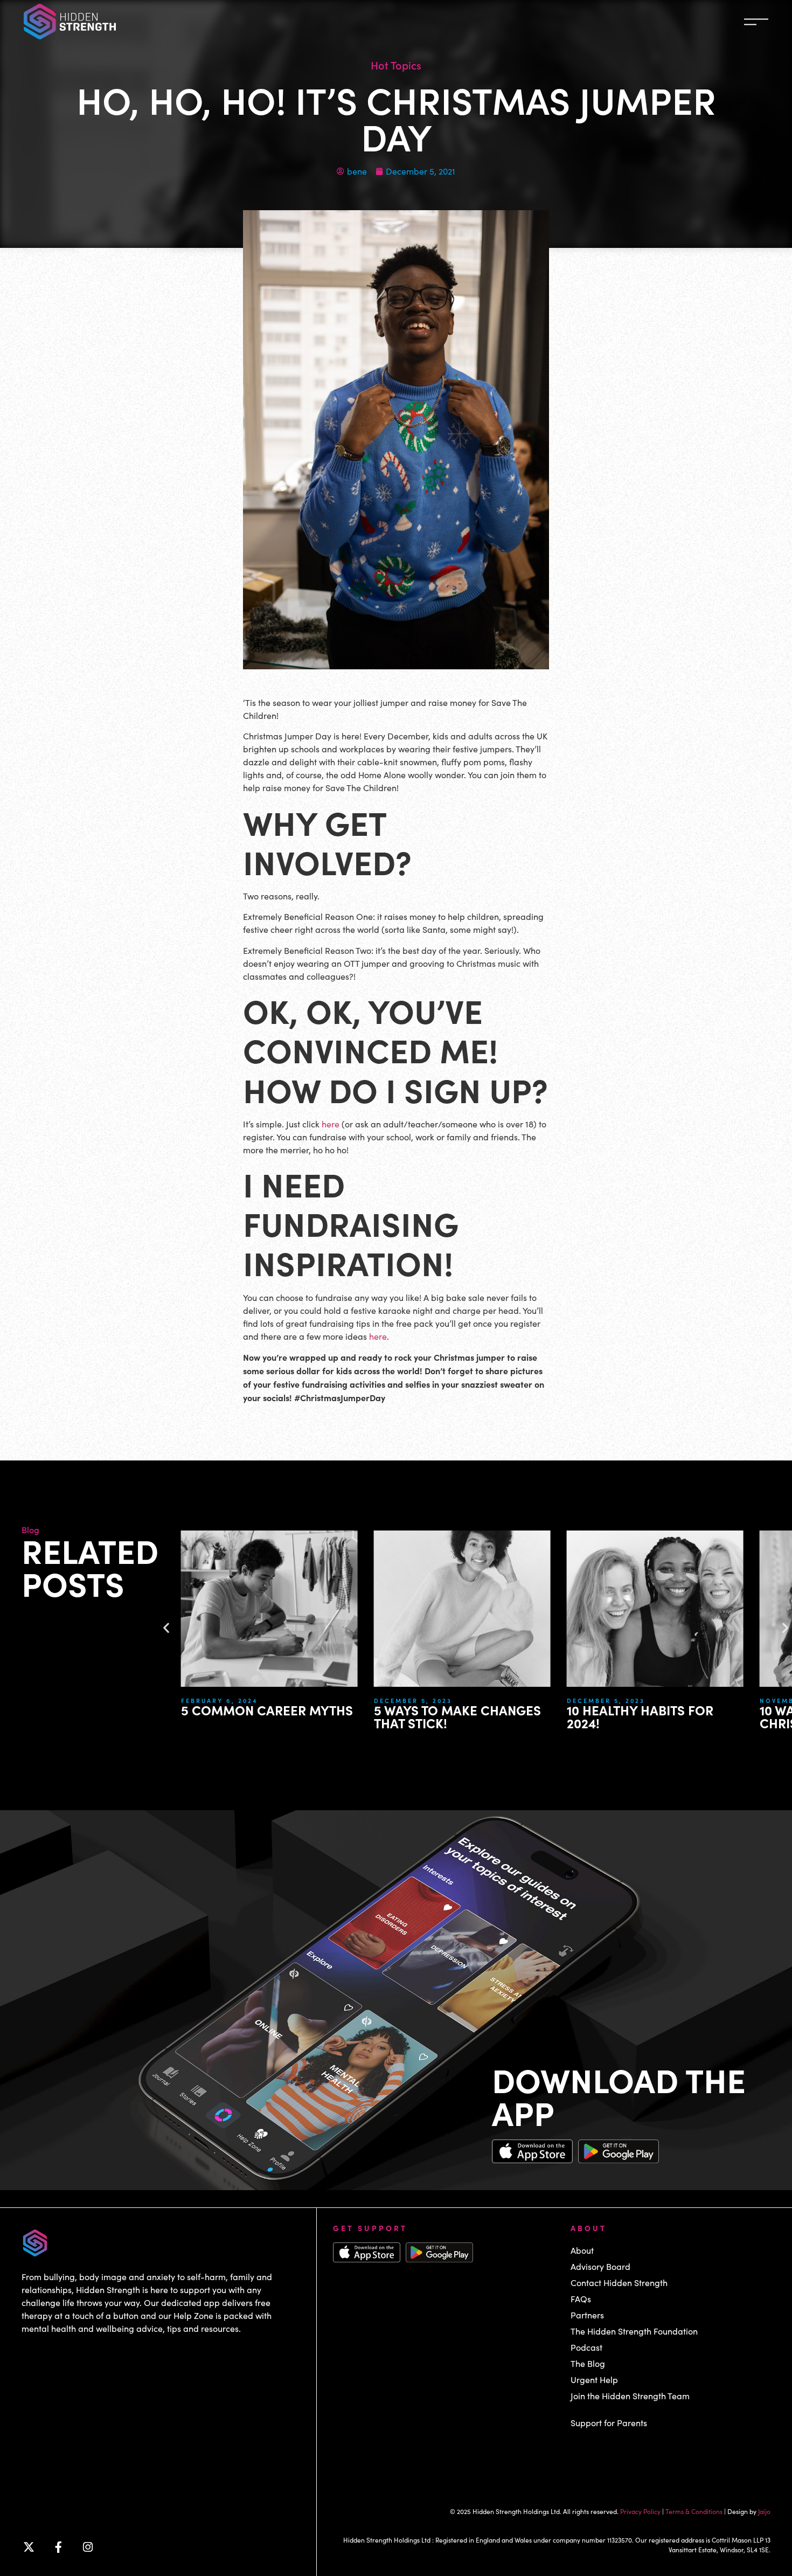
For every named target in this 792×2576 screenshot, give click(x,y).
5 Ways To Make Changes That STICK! (457, 1716)
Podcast (586, 2347)
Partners (587, 2315)
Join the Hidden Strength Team (630, 2396)
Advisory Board (600, 2266)
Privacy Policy (640, 2511)
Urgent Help (594, 2380)
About (582, 2250)
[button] (166, 1627)
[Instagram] (88, 2547)
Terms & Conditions (694, 2511)
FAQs (581, 2299)
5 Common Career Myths (269, 1710)
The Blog (588, 2363)
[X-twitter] (29, 2547)
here (331, 1124)
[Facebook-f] (58, 2547)
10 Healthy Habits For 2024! (640, 1716)
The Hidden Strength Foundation (634, 2331)
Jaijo (764, 2511)
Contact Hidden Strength (619, 2283)
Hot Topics (396, 65)
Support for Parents (609, 2423)
